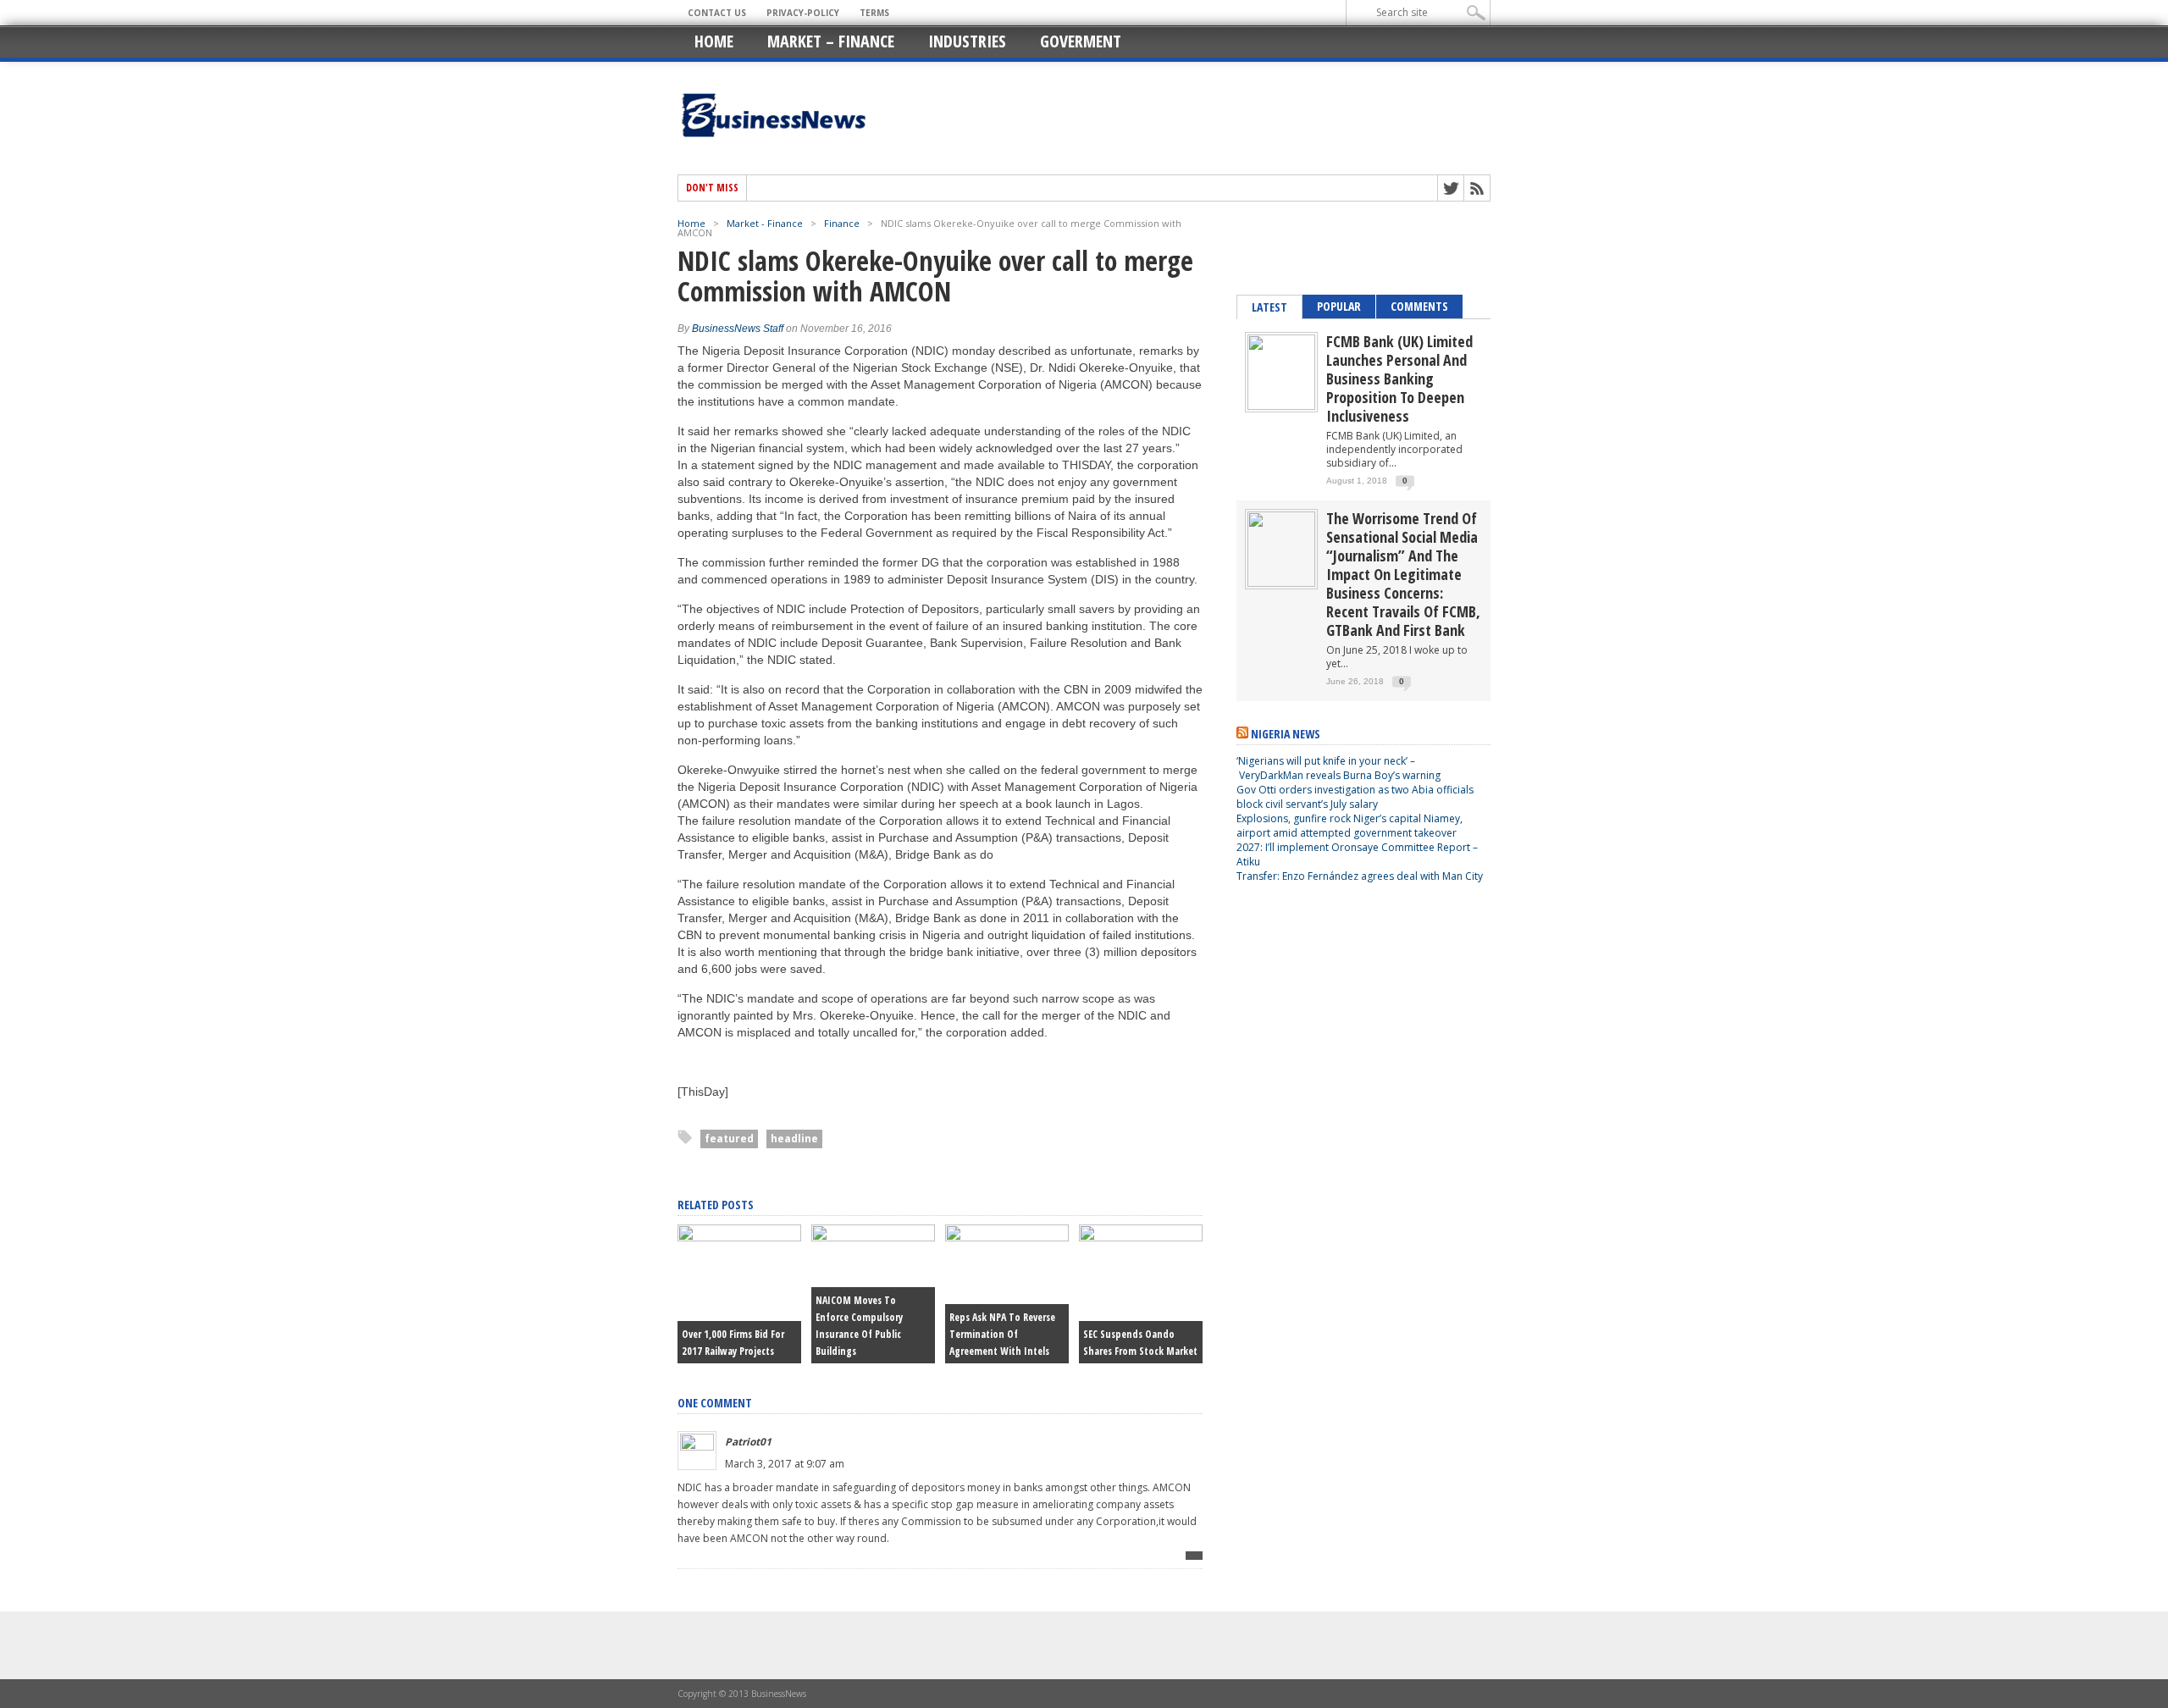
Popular (1339, 306)
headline (794, 1139)
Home (714, 41)
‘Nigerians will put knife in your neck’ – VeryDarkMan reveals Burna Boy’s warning (1338, 768)
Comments (1419, 306)
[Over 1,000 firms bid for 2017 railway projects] (739, 1237)
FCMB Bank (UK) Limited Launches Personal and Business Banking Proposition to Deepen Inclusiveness (1399, 379)
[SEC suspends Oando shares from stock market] (1141, 1237)
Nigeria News (1286, 734)
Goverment (1081, 41)
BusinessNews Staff (738, 329)
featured (729, 1139)
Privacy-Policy (803, 13)
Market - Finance (765, 223)
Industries (967, 41)
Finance (842, 223)
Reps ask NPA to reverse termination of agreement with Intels (1002, 1334)
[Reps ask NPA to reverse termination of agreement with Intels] (1007, 1237)
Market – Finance (831, 41)
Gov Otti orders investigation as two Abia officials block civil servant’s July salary (1355, 797)
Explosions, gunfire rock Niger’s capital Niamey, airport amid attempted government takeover (1349, 826)
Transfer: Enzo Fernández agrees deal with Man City (1360, 876)
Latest (1269, 307)
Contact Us (717, 13)
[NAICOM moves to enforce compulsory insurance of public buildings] (873, 1237)
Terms (874, 13)
